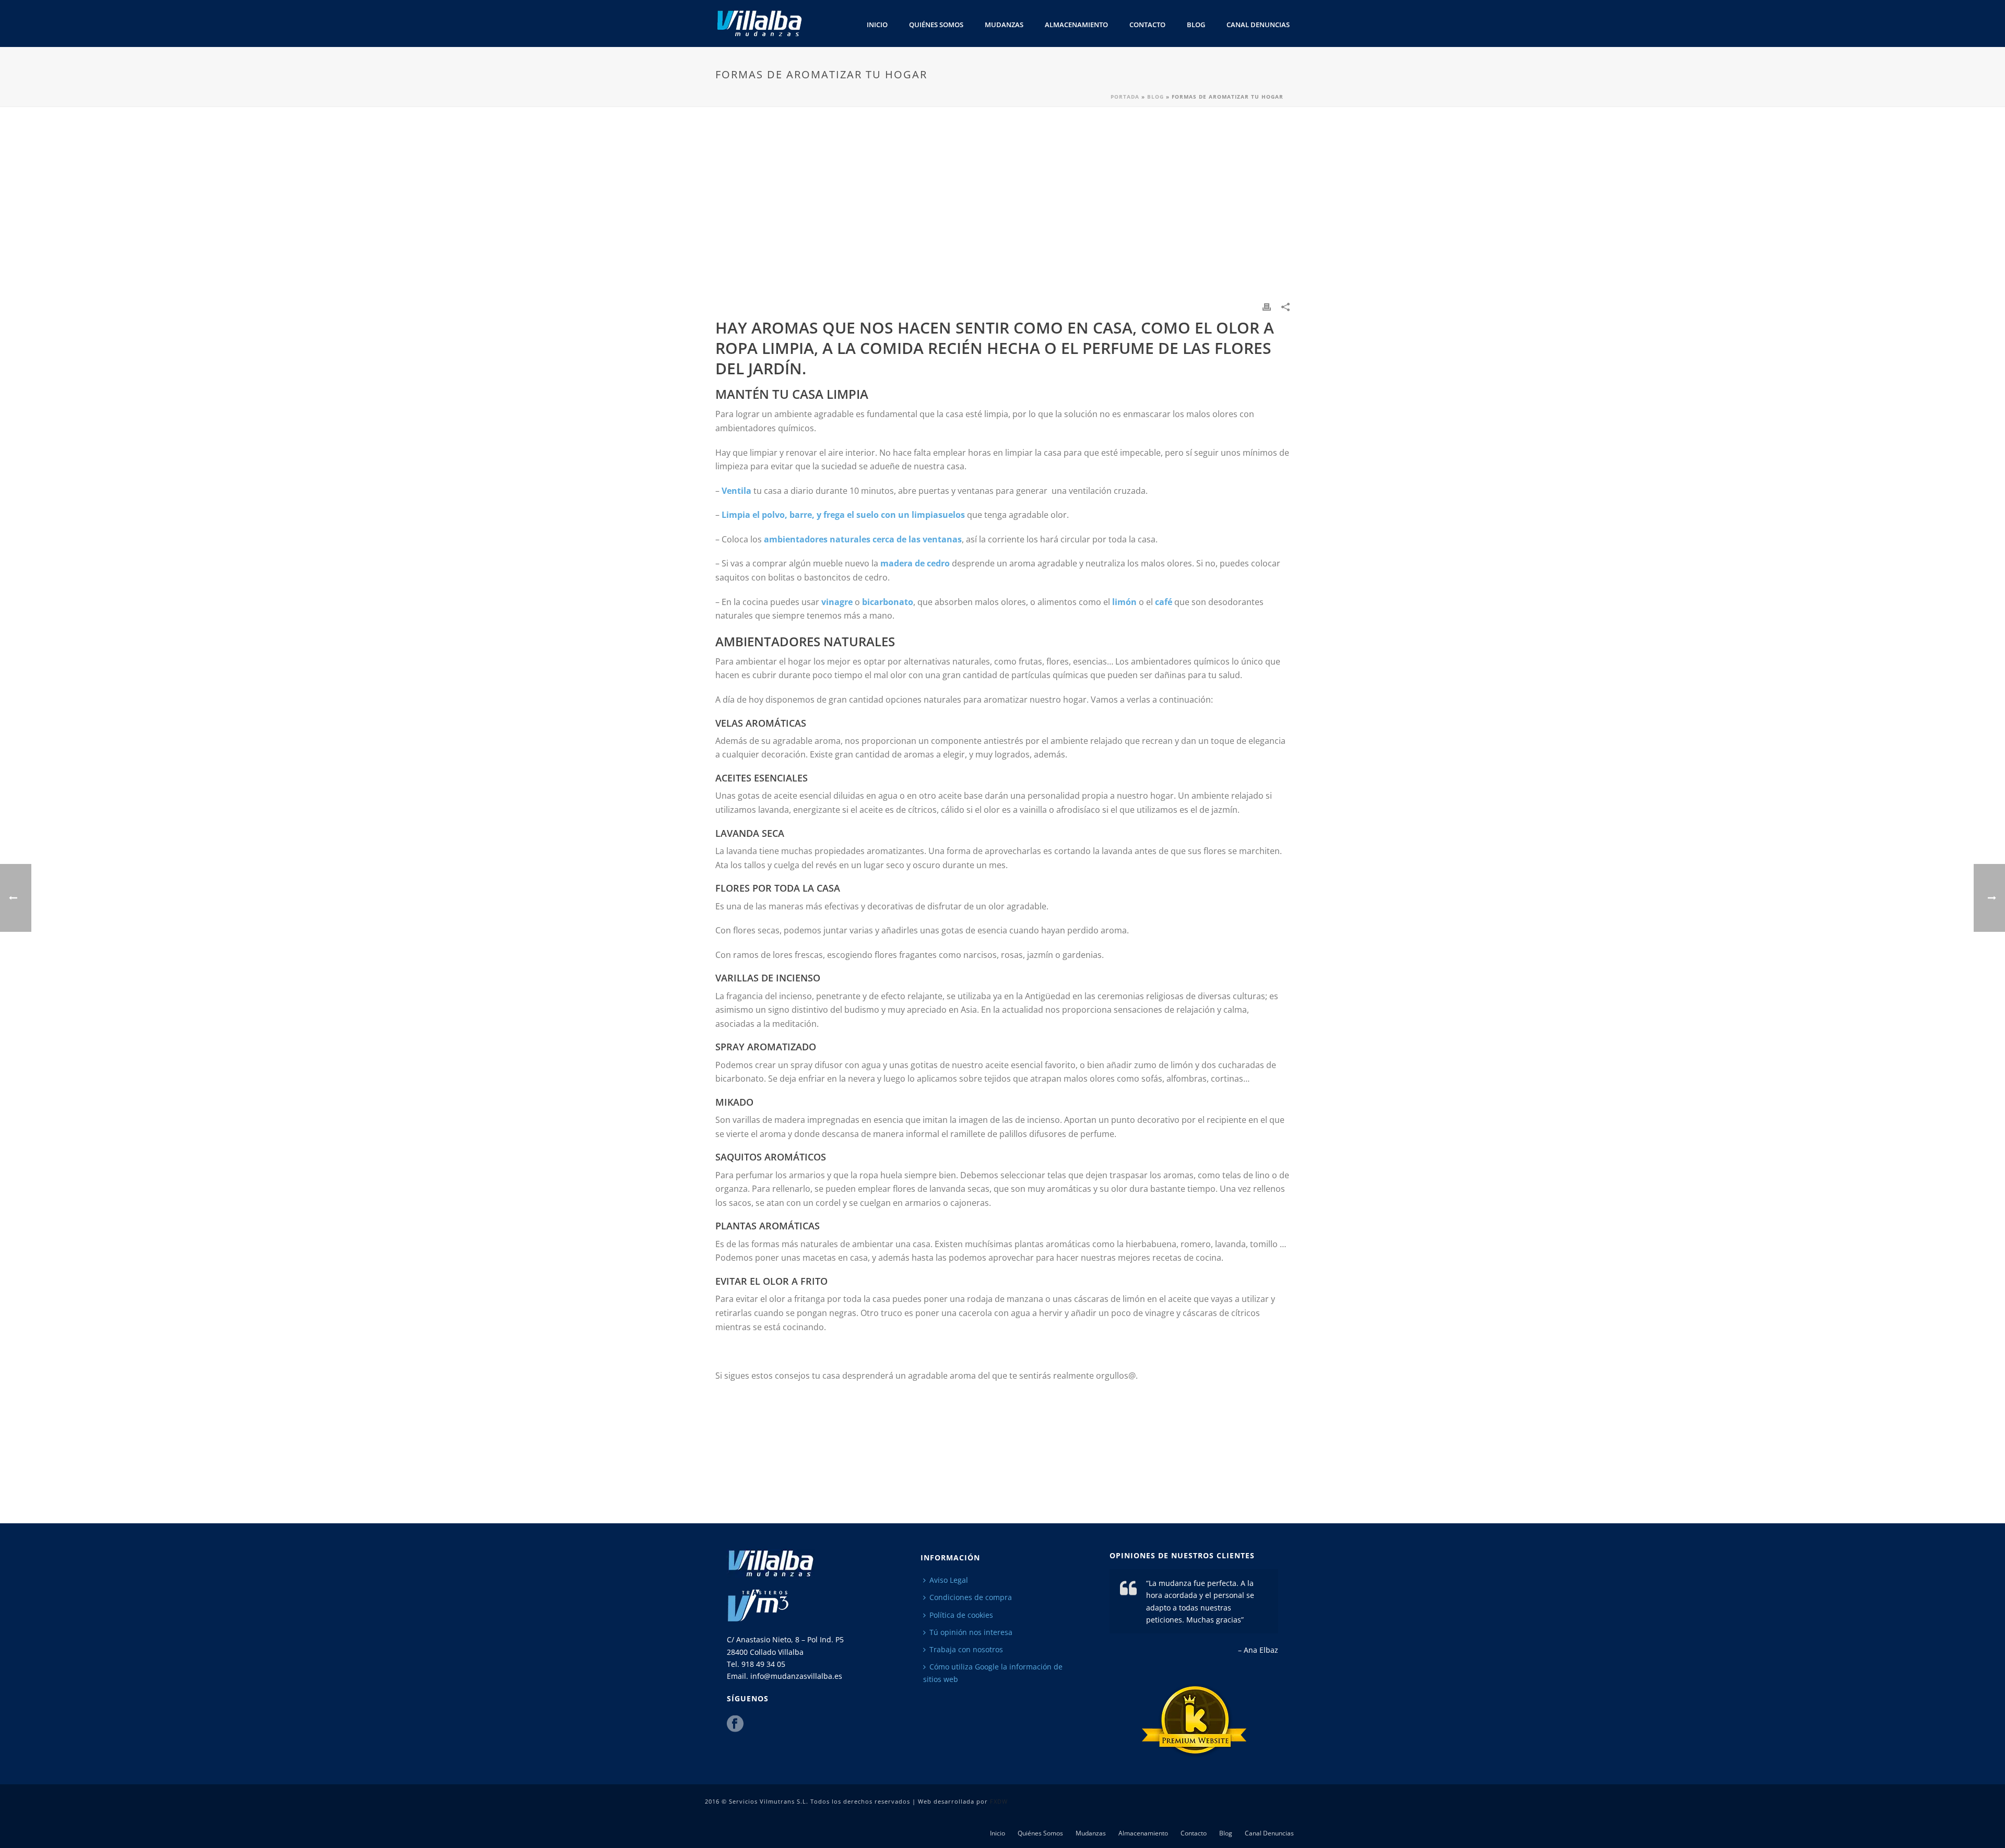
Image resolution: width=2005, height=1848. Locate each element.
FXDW (999, 1801)
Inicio (877, 25)
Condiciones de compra (971, 1597)
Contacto (1147, 25)
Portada (1125, 97)
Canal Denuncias (1258, 25)
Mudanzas (1004, 25)
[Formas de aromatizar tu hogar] (1002, 211)
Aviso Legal (949, 1580)
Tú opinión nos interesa (971, 1632)
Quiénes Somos (936, 25)
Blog (1196, 25)
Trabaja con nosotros (966, 1649)
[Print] (1267, 306)
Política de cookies (961, 1615)
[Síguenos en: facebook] (735, 1724)
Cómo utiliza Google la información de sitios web (993, 1673)
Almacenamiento (1076, 25)
